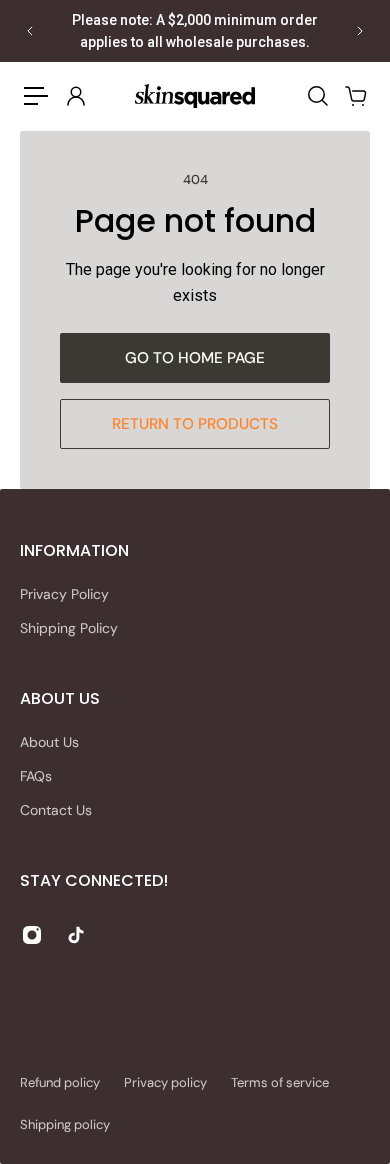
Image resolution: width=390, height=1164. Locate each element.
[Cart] (355, 96)
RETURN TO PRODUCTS (195, 424)
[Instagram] (32, 935)
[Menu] (36, 96)
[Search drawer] (317, 96)
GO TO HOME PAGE (195, 358)
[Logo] (195, 95)
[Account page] (75, 96)
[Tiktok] (76, 935)
